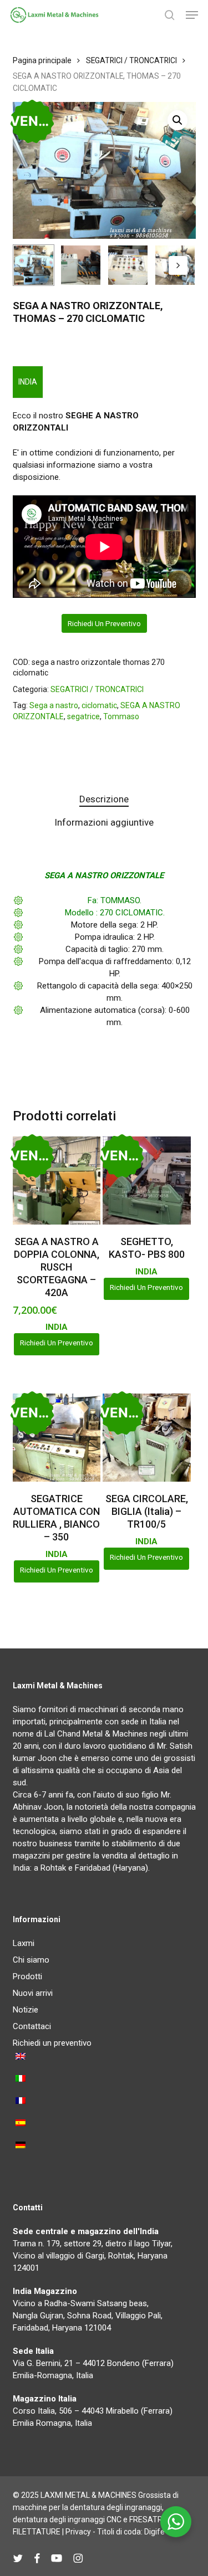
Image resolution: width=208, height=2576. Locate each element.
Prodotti (27, 1976)
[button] (192, 15)
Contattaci (32, 2026)
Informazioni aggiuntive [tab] (104, 822)
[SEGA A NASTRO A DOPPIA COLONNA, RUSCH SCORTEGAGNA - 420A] (57, 1181)
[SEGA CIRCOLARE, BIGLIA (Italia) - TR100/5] (146, 1437)
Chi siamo (31, 1960)
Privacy (78, 2532)
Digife (154, 2532)
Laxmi (24, 1943)
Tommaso (121, 716)
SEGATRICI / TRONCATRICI (131, 60)
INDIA (28, 382)
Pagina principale (42, 60)
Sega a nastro (54, 705)
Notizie (26, 2010)
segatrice (83, 716)
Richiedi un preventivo (104, 623)
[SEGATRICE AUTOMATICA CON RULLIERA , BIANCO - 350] (57, 1437)
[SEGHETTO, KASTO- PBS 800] (146, 1180)
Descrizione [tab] (104, 799)
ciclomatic (99, 705)
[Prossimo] (178, 265)
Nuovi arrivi (33, 1993)
